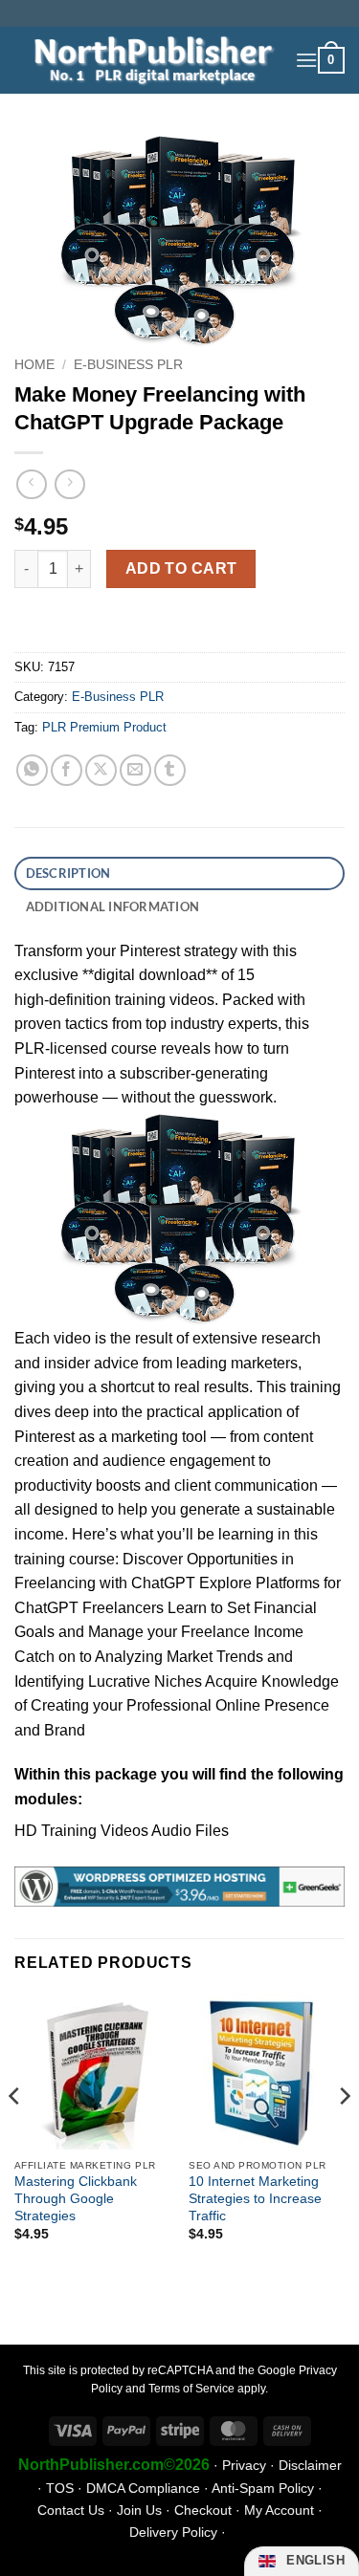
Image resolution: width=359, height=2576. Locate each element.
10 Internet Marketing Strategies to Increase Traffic (255, 2198)
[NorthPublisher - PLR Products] (147, 60)
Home (34, 365)
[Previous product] (69, 484)
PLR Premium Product (104, 727)
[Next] (344, 2134)
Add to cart (181, 568)
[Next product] (31, 484)
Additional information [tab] (113, 906)
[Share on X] (101, 770)
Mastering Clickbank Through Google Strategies (76, 2198)
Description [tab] (68, 873)
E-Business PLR (128, 365)
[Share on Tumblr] (170, 770)
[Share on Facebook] (67, 770)
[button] (306, 60)
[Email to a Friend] (135, 770)
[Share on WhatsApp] (32, 770)
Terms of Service (191, 2389)
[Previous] (15, 2134)
